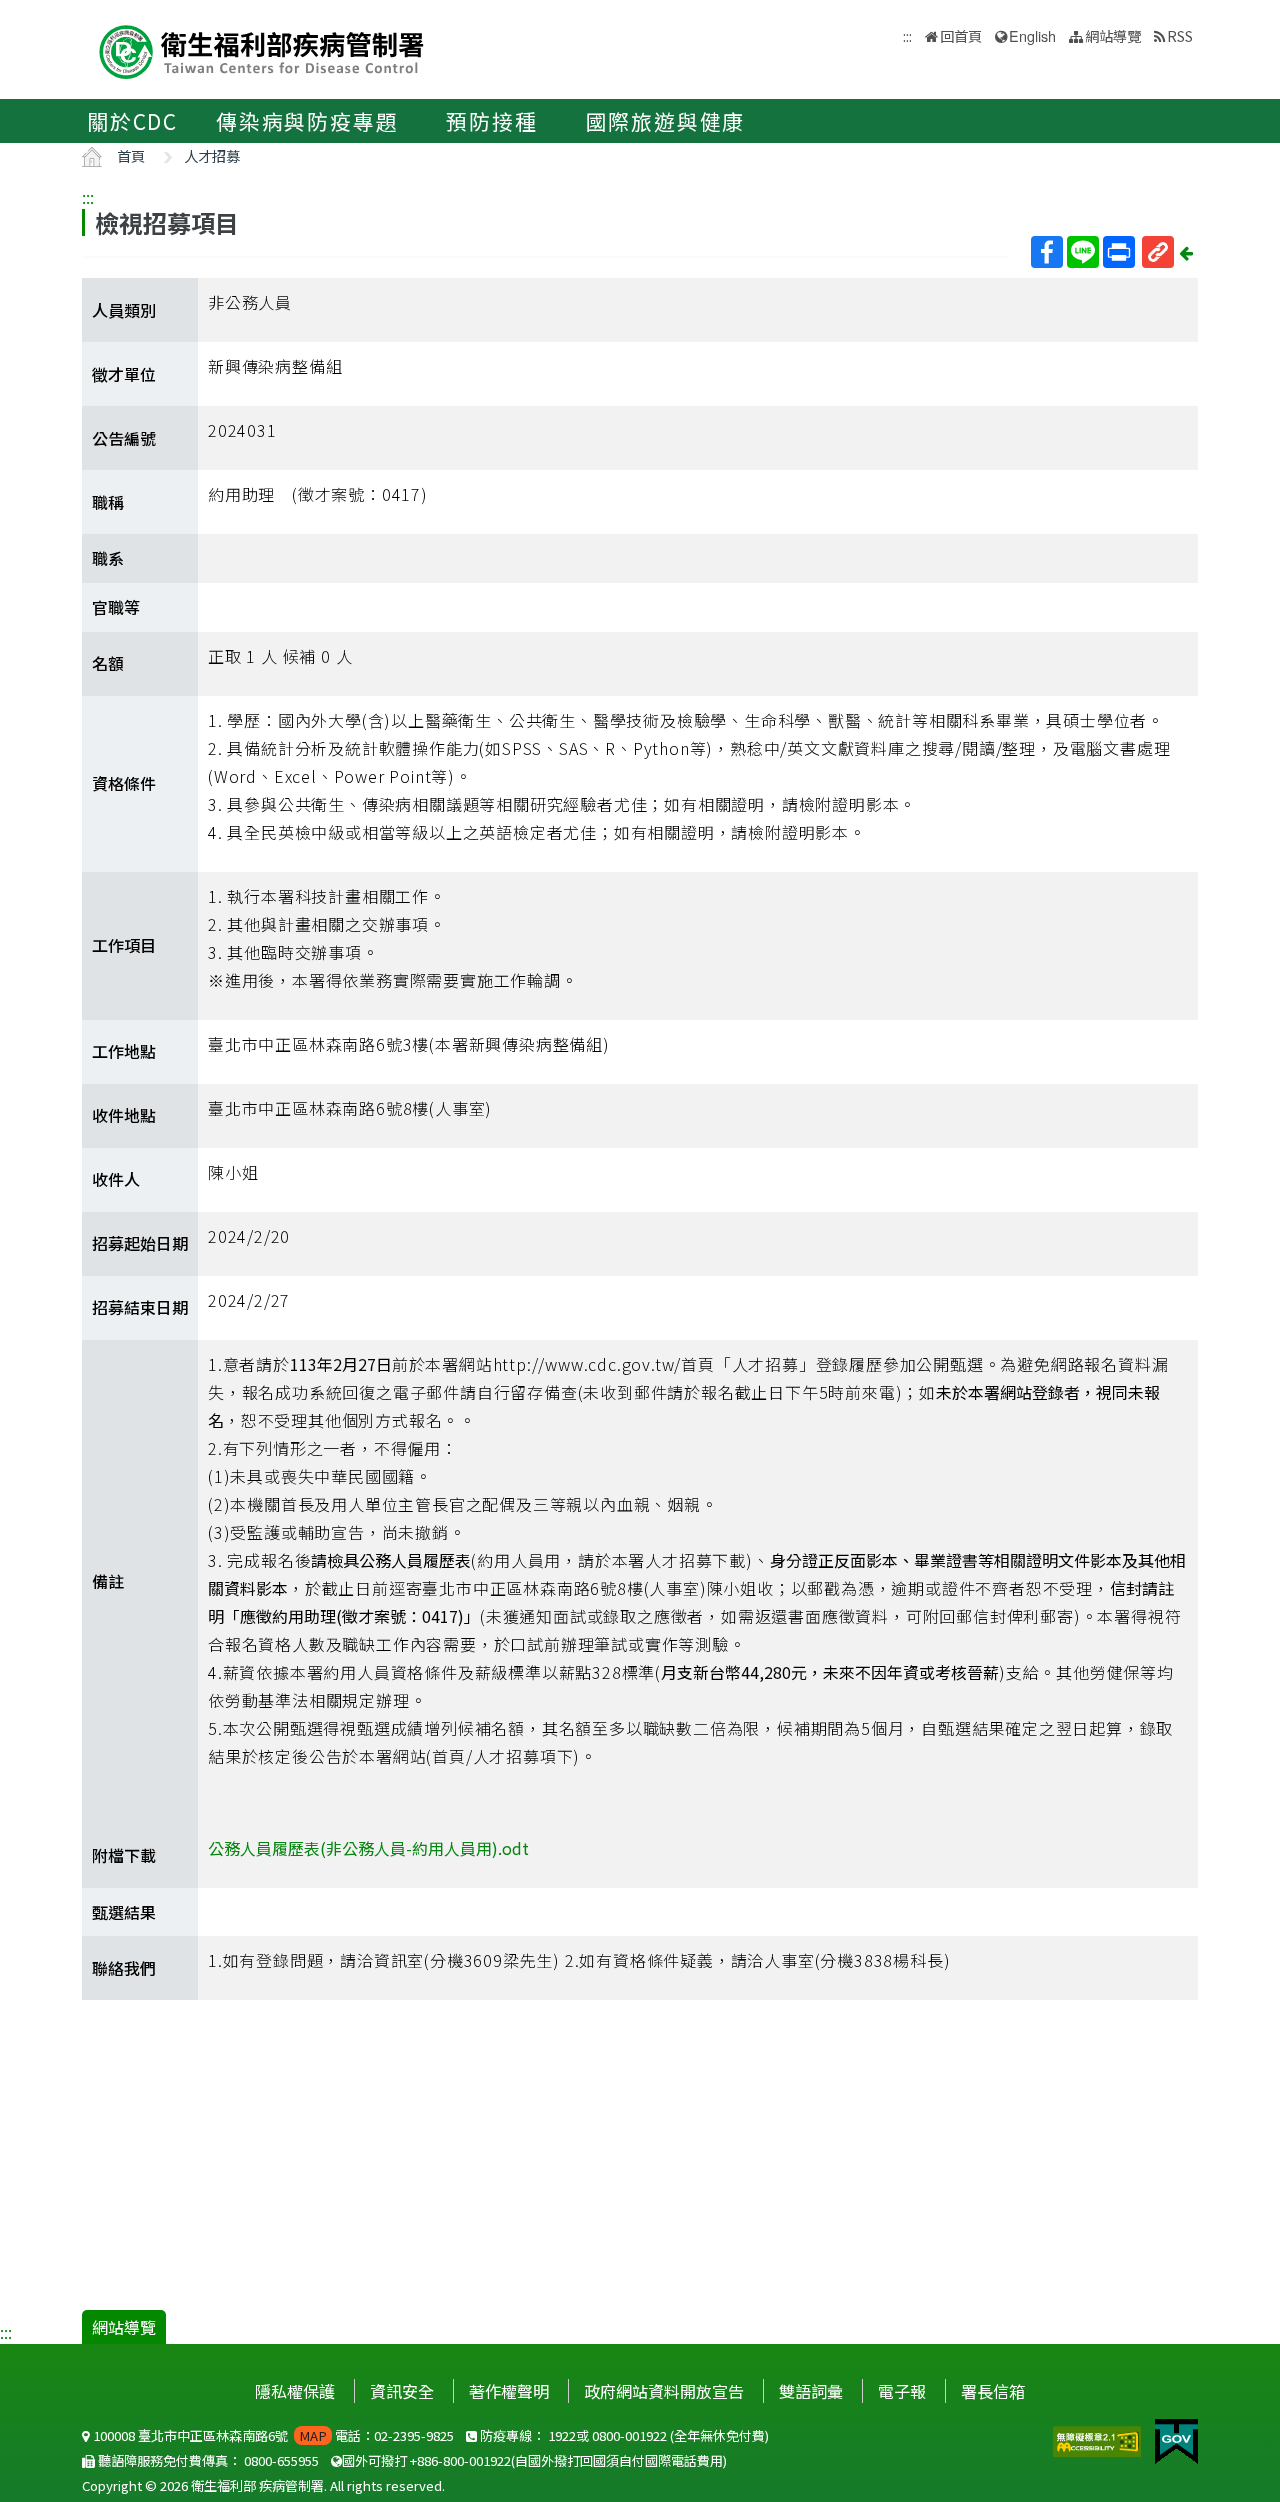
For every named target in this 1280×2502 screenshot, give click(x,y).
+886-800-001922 (460, 2460)
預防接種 (491, 121)
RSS (1180, 35)
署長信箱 (993, 2391)
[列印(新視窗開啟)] (1119, 252)
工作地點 (124, 1051)
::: (88, 197)
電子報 (902, 2391)
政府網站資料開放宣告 (664, 2391)
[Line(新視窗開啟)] (1083, 252)
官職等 (116, 607)
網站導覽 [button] (1113, 35)
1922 (562, 2435)
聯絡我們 (124, 1968)
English (1032, 35)
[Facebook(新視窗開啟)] (1047, 252)
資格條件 (124, 783)
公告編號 (124, 438)
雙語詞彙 (811, 2391)
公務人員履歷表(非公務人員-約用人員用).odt (368, 1848)
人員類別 (124, 310)
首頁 (131, 155)
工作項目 (124, 945)
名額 (108, 663)
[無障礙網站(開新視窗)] (1099, 2439)
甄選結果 (124, 1912)
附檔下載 (124, 1855)
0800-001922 (629, 2435)
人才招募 (212, 155)
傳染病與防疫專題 (307, 121)
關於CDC (132, 121)
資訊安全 (402, 2391)
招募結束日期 (140, 1307)
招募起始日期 (140, 1243)
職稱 (108, 502)
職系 (108, 558)
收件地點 (124, 1115)
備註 (108, 1581)
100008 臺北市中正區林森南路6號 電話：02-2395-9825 (272, 2435)
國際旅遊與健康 (666, 121)
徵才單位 (124, 374)
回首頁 (961, 35)
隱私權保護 (295, 2391)
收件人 (116, 1179)
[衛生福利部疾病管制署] (262, 49)
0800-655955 (281, 2460)
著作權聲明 (509, 2391)
